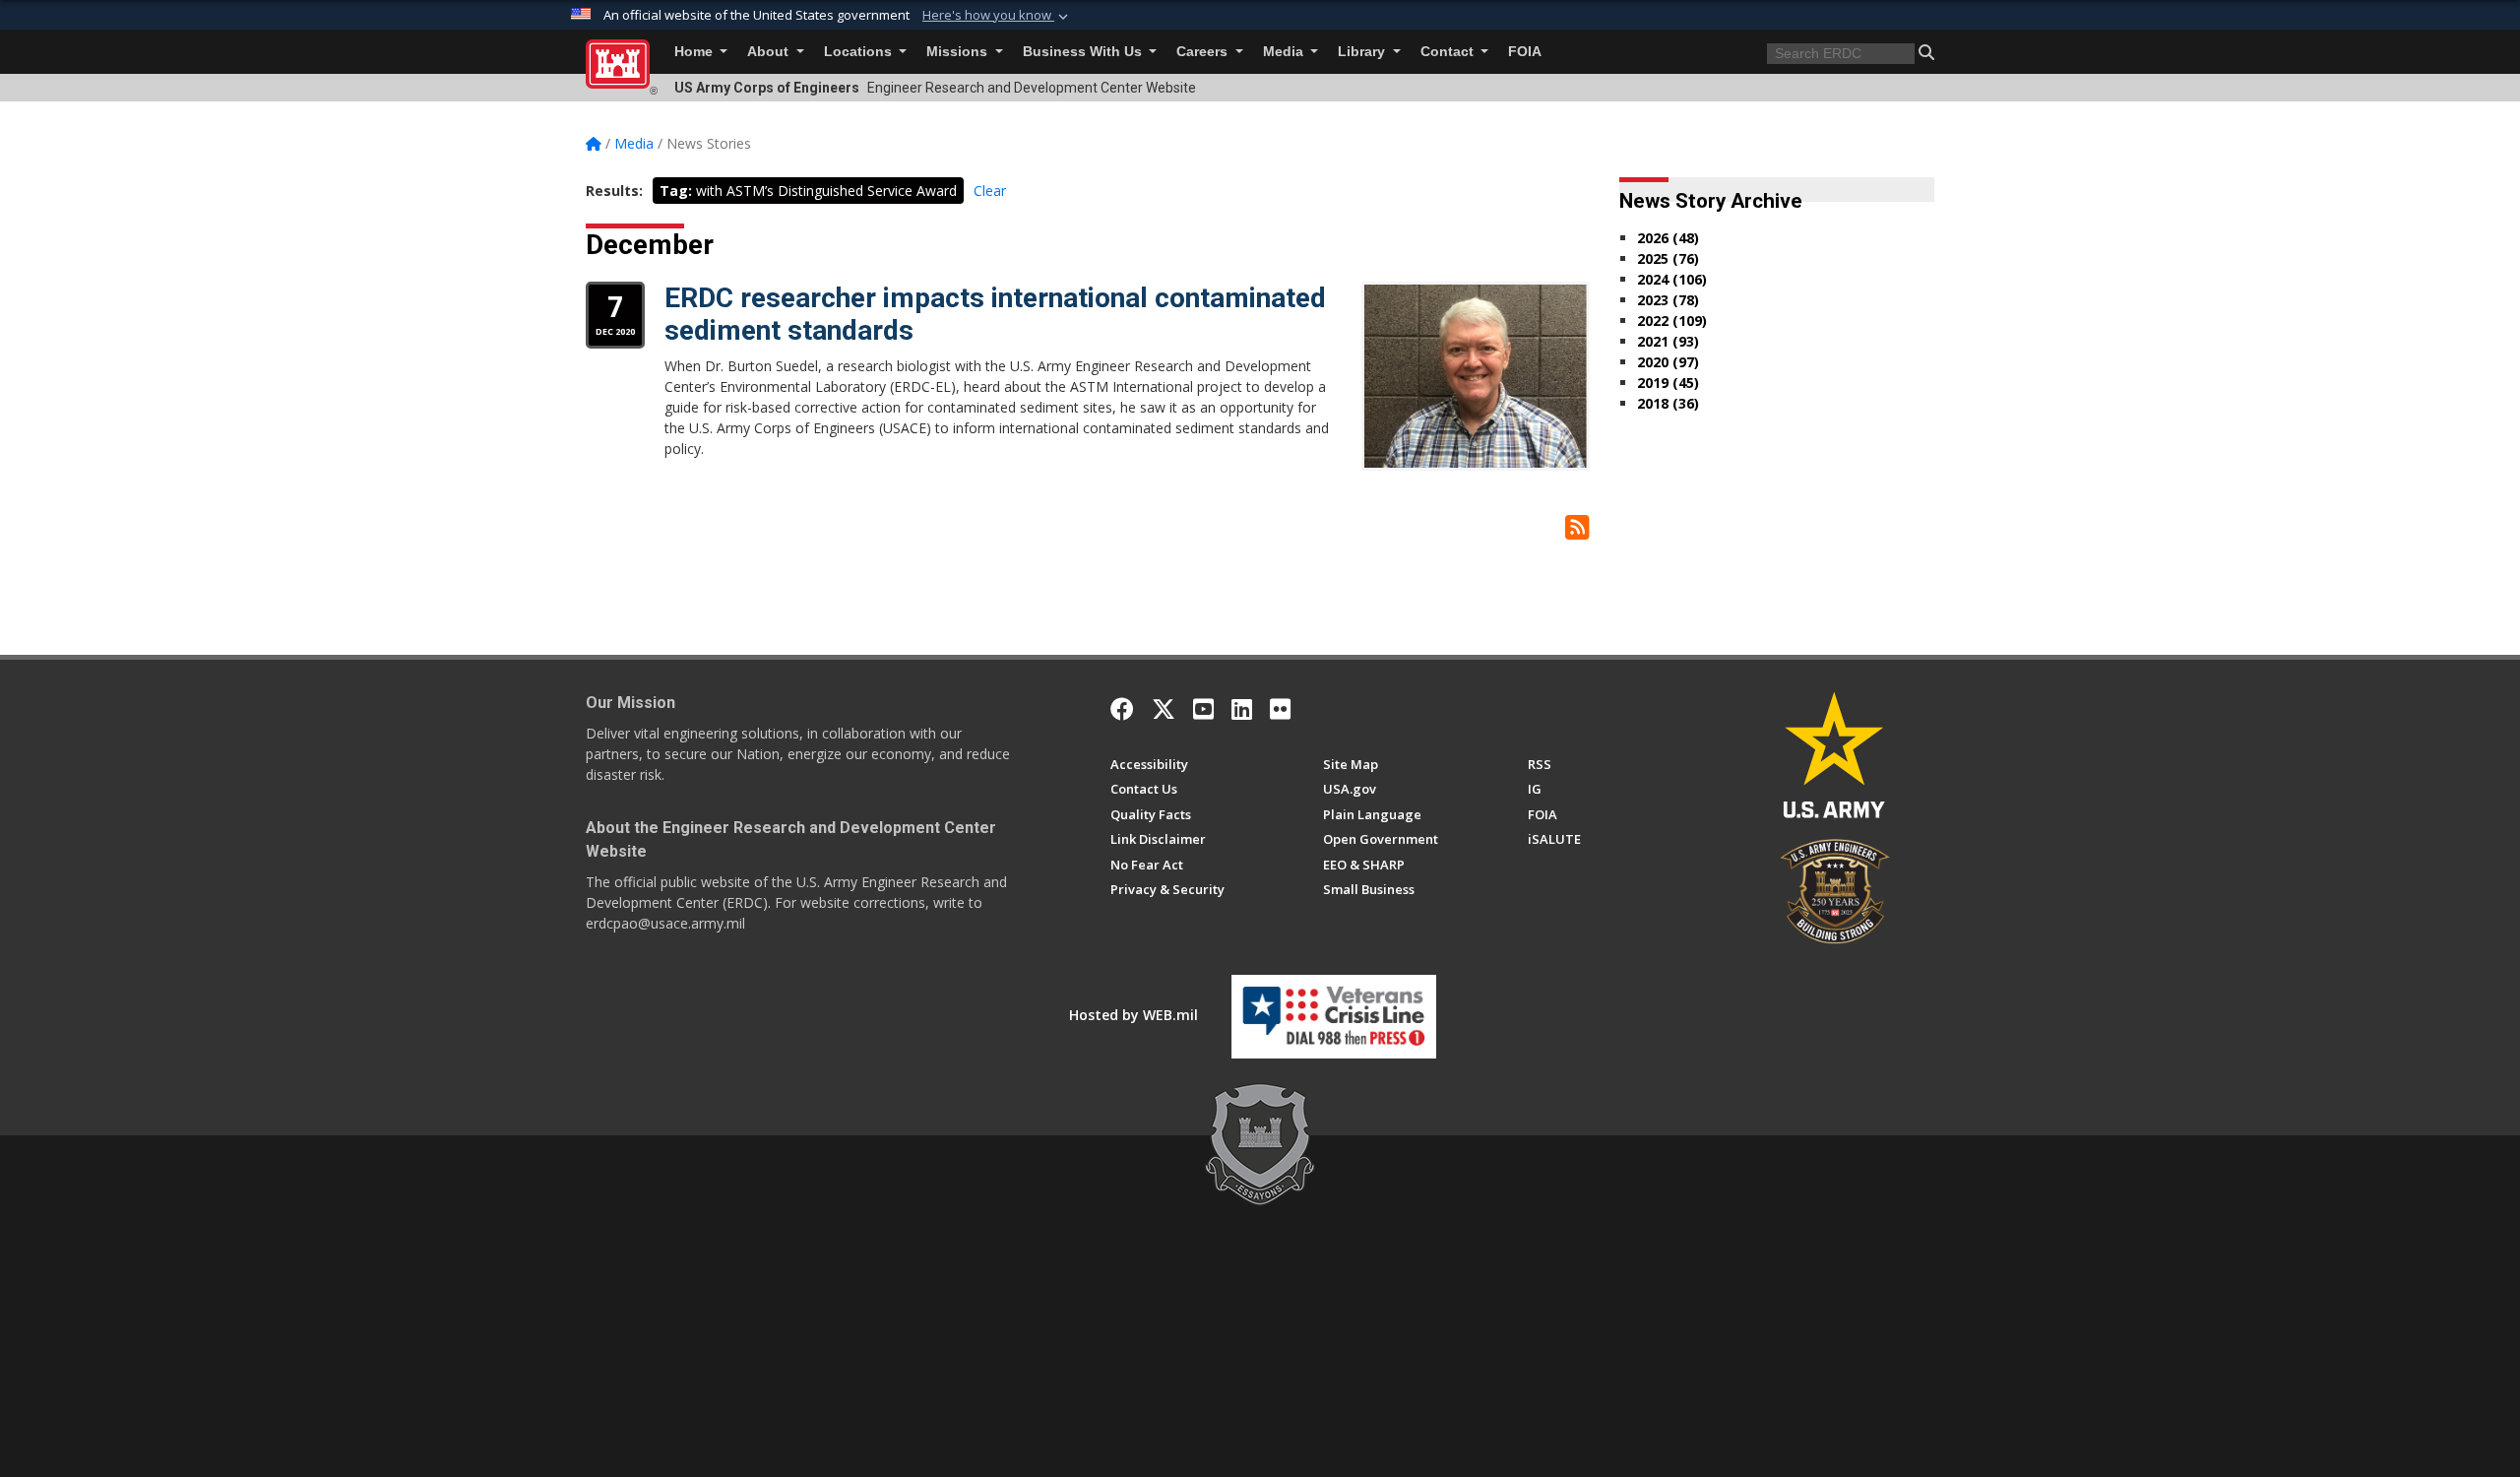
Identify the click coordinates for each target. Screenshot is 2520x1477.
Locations (860, 52)
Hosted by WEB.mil (1134, 1015)
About (770, 52)
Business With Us (1084, 52)
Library (1363, 52)
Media (1285, 52)
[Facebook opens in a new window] (1122, 709)
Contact (1449, 52)
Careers (1204, 52)
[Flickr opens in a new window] (1280, 709)
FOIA (1525, 52)
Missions (959, 52)
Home (695, 52)
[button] (997, 16)
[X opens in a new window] (1164, 709)
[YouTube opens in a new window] (1203, 709)
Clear (990, 191)
